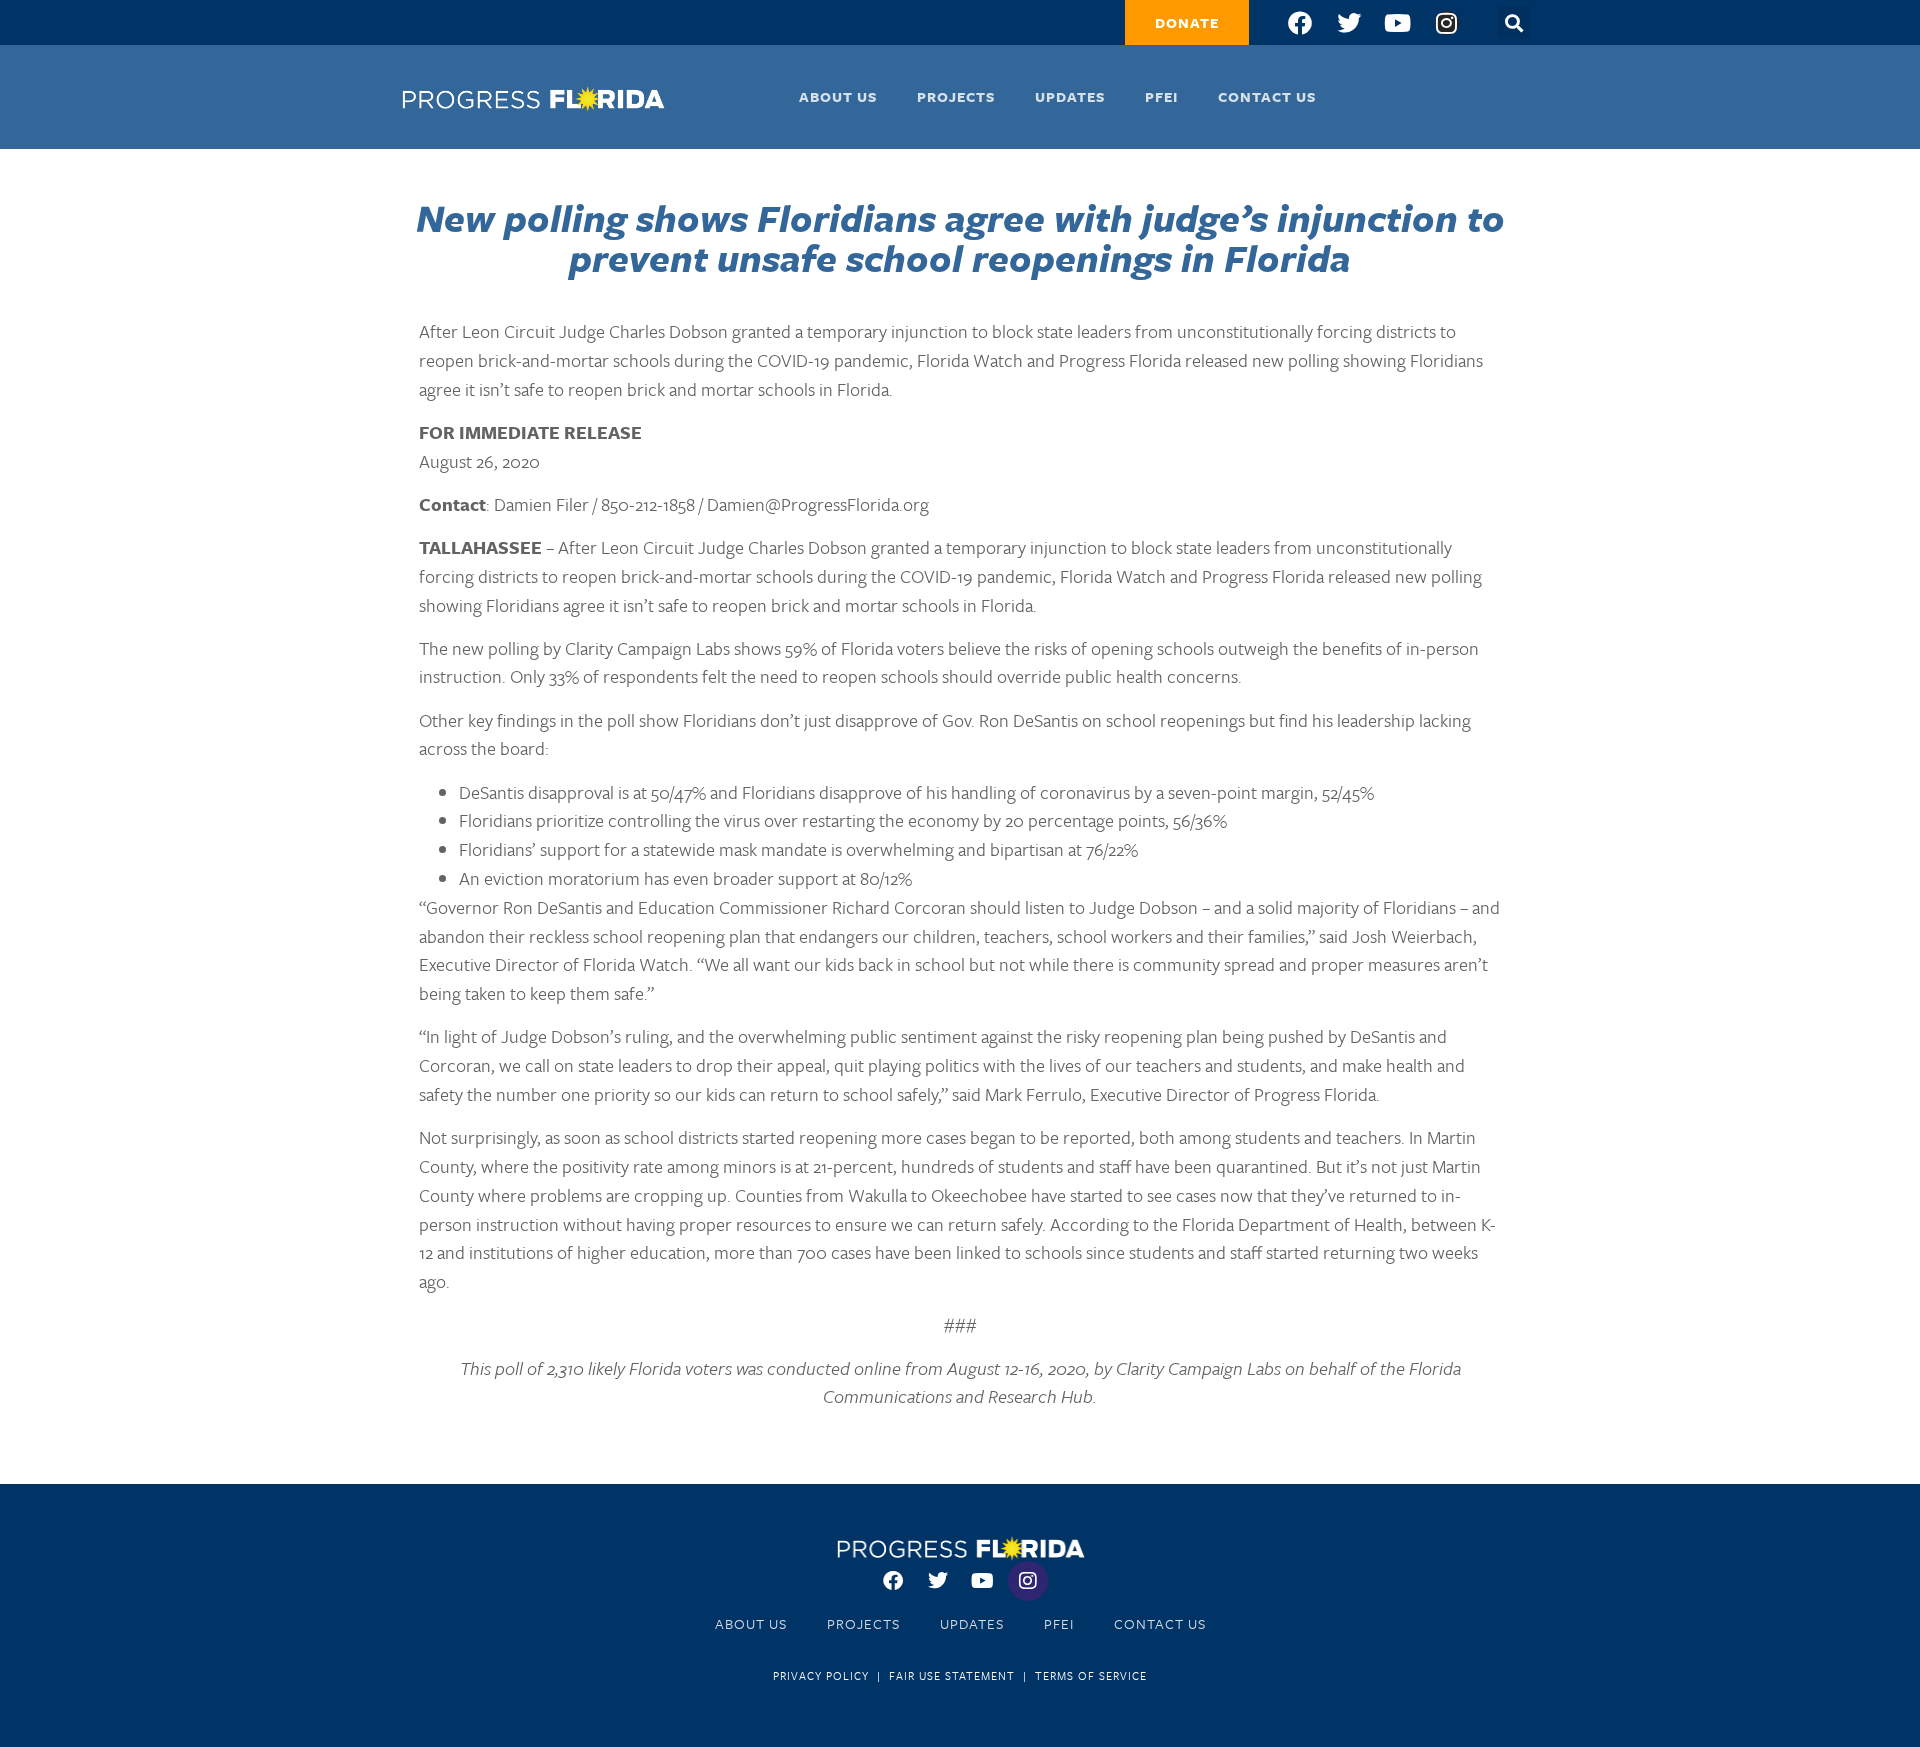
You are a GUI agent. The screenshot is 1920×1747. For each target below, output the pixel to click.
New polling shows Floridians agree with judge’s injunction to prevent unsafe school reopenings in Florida (960, 237)
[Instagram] (1447, 23)
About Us (838, 96)
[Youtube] (1398, 23)
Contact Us (1267, 96)
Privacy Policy (821, 1675)
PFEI (1161, 96)
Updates (1070, 96)
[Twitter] (1349, 23)
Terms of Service (1091, 1675)
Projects (956, 96)
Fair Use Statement (952, 1675)
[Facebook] (1300, 23)
